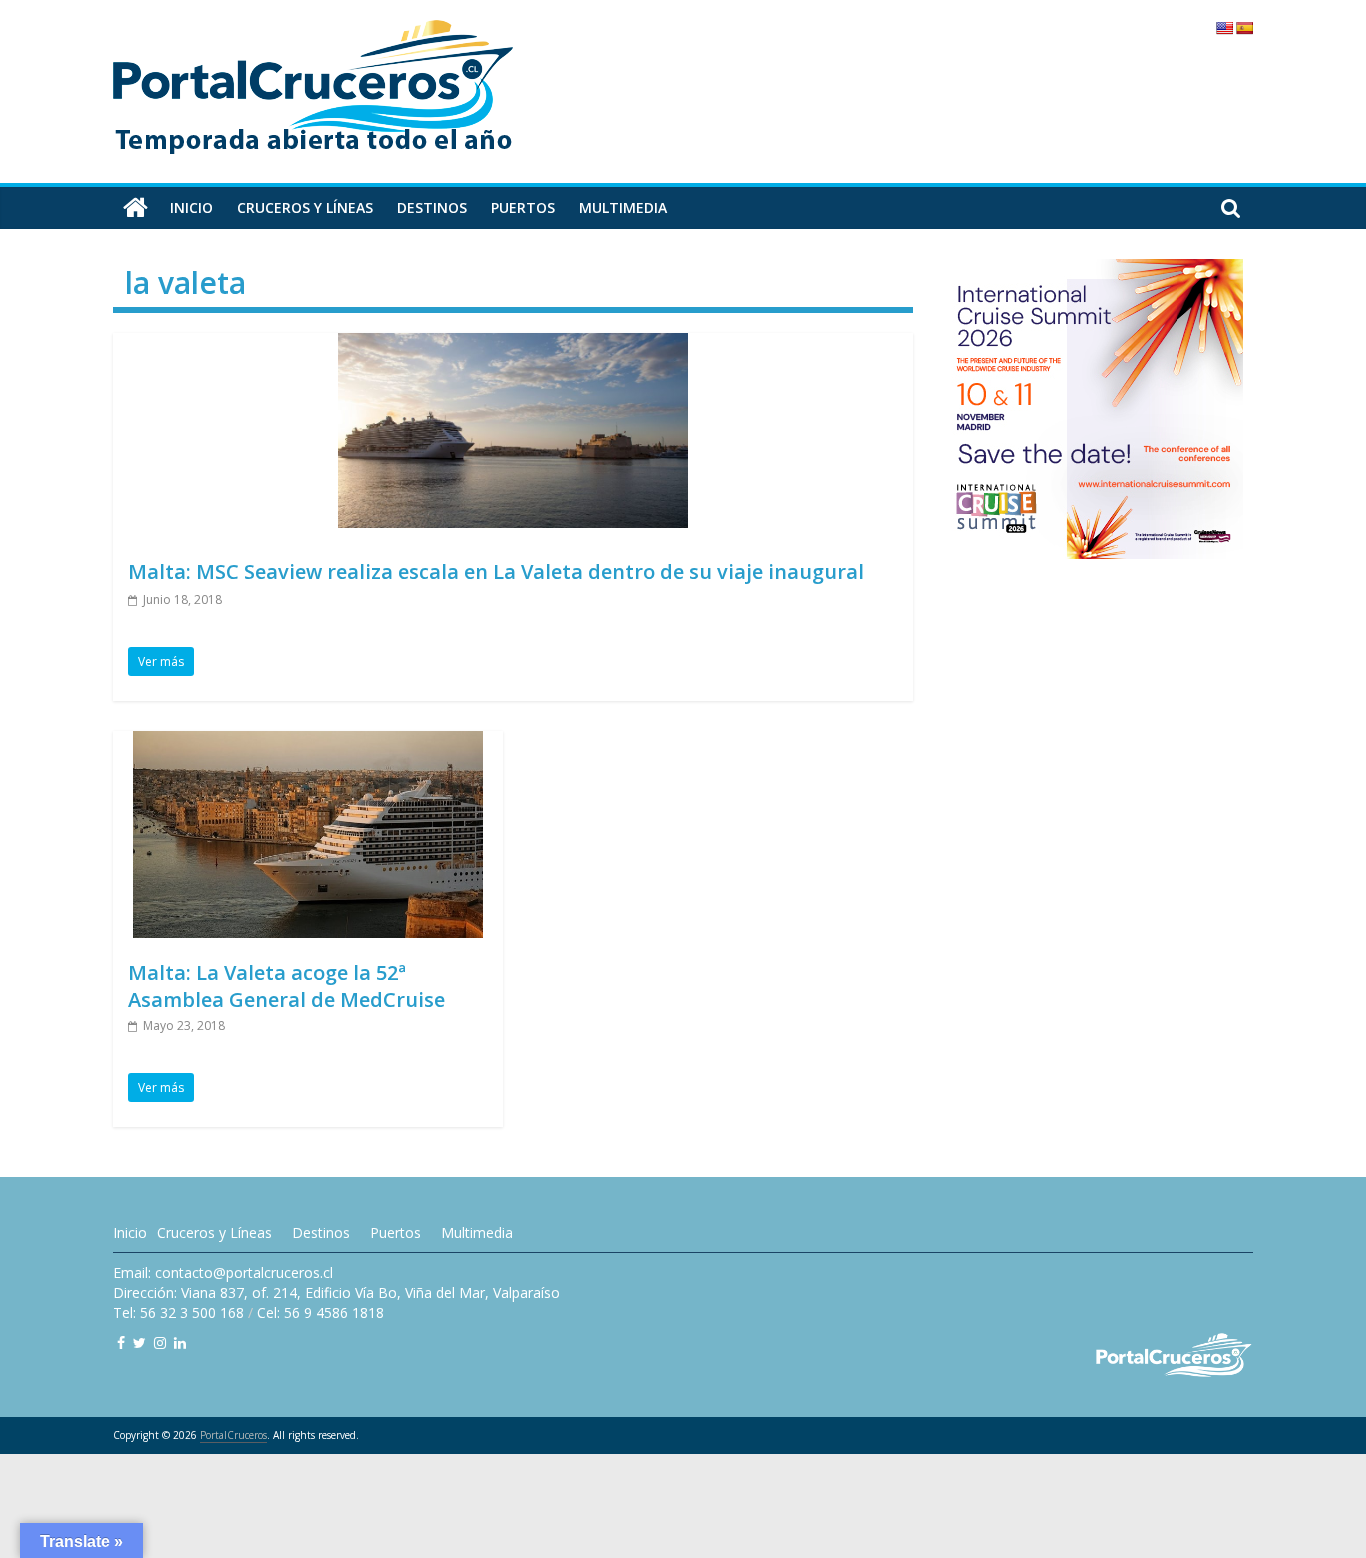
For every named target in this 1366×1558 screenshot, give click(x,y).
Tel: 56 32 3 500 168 (178, 1312)
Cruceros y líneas (305, 207)
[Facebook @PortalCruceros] (121, 1342)
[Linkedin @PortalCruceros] (180, 1342)
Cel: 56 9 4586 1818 (320, 1312)
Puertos (523, 207)
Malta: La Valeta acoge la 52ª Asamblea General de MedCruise (286, 986)
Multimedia (623, 207)
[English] (1224, 28)
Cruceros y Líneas (214, 1232)
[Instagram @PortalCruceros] (160, 1342)
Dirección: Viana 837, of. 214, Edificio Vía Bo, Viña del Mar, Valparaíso (336, 1292)
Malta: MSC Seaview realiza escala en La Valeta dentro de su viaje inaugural (496, 571)
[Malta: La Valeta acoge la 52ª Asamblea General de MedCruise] (308, 743)
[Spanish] (1244, 28)
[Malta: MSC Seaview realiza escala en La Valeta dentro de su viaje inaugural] (513, 345)
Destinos (432, 207)
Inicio (191, 207)
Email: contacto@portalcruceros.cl (223, 1272)
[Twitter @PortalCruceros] (139, 1342)
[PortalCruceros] (135, 208)
